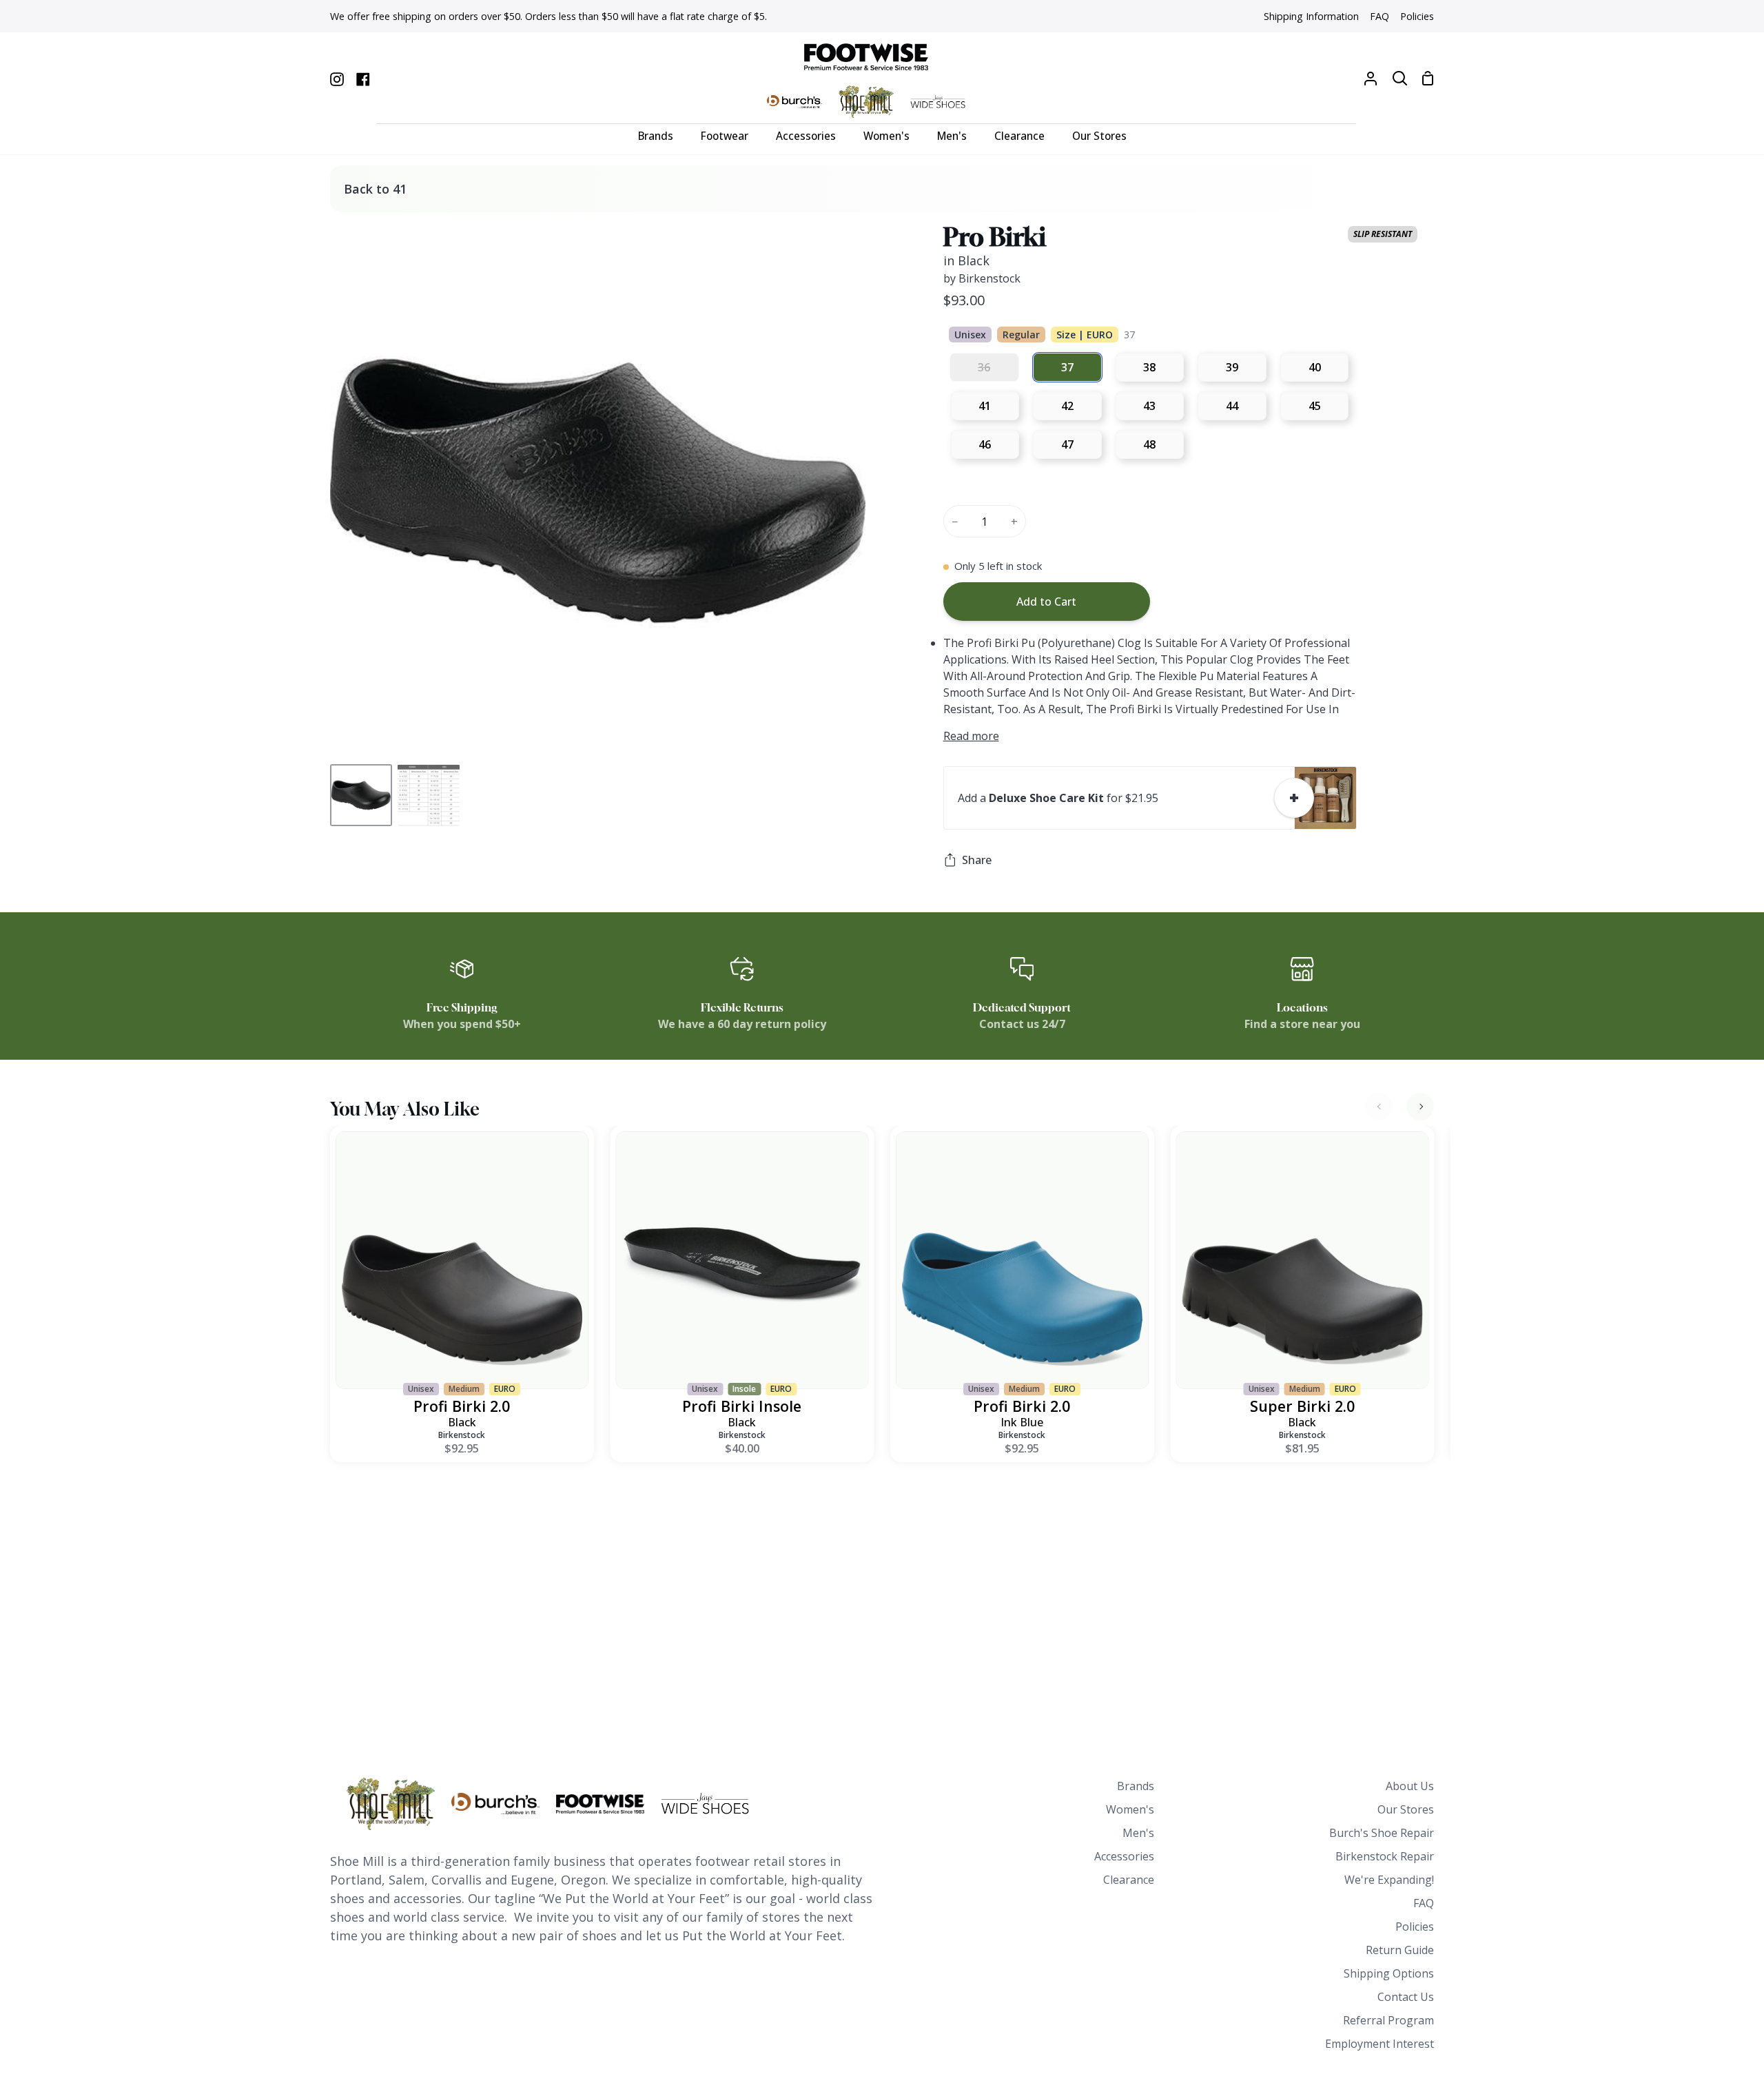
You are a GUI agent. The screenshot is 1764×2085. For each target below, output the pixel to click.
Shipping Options (1389, 1973)
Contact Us (1406, 1997)
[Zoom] (357, 732)
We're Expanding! (1389, 1880)
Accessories (1124, 1856)
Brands (1136, 1786)
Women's (1130, 1809)
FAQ (1424, 1903)
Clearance (1129, 1880)
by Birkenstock (982, 278)
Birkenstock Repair (1385, 1856)
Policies (1415, 1927)
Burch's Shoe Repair (1382, 1833)
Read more (971, 736)
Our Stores (1406, 1809)
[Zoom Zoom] (598, 491)
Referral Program (1388, 2020)
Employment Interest (1380, 2044)
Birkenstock (462, 1435)
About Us (1410, 1786)
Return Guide (1400, 1950)
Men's (1138, 1833)
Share (977, 860)
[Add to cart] (1294, 798)
